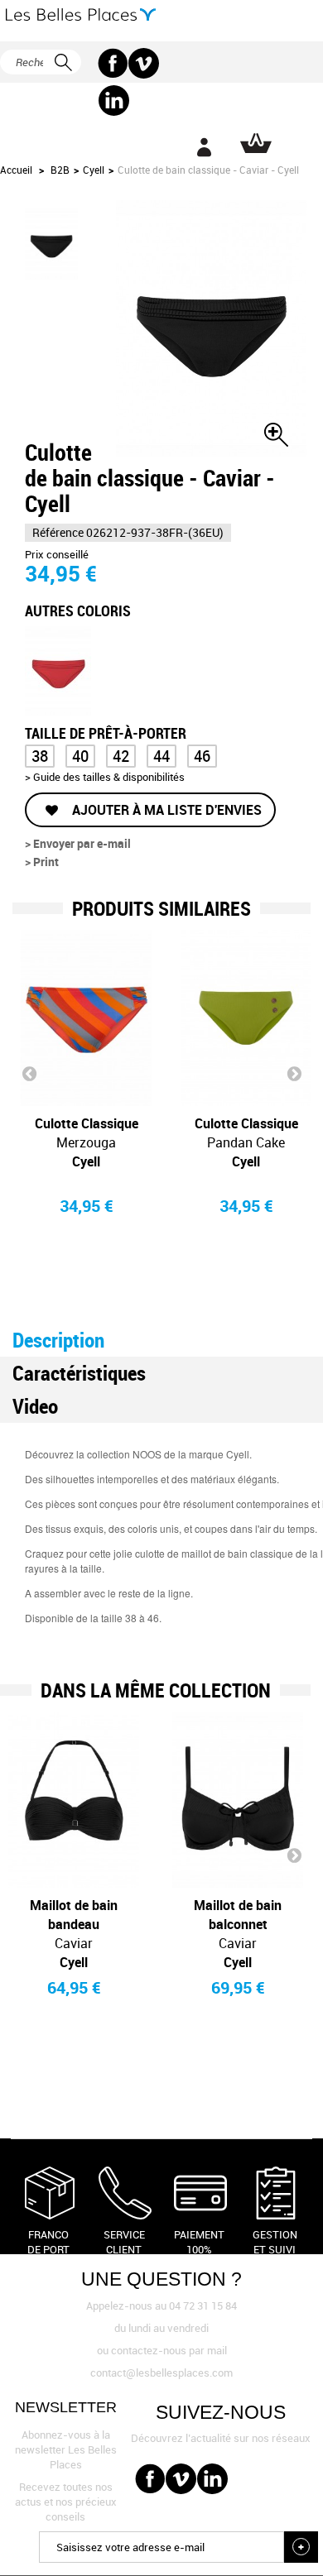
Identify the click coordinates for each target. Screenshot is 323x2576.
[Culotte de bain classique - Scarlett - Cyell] (58, 670)
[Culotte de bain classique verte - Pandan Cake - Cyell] (246, 1018)
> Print (42, 862)
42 (121, 756)
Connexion (204, 147)
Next (294, 1073)
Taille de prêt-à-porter (107, 732)
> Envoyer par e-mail (78, 843)
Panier (256, 143)
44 (161, 756)
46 (202, 756)
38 (40, 756)
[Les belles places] (81, 14)
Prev (29, 1073)
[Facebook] (113, 63)
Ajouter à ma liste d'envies (165, 810)
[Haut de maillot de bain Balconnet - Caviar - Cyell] (238, 1800)
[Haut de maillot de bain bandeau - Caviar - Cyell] (74, 1800)
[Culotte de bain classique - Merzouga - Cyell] (86, 1018)
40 (80, 756)
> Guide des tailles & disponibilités (105, 777)
